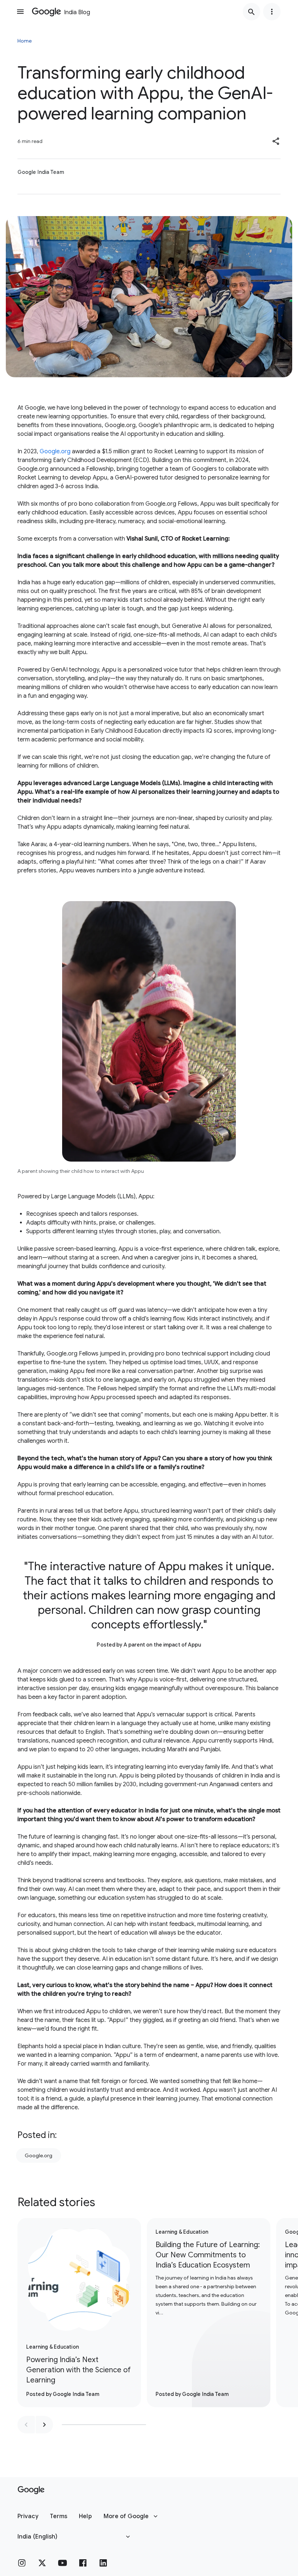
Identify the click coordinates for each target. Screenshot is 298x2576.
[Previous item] (26, 2425)
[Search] (251, 12)
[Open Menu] (20, 12)
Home (25, 41)
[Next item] (44, 2425)
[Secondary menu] (272, 12)
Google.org (55, 451)
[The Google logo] (31, 2490)
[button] (276, 141)
